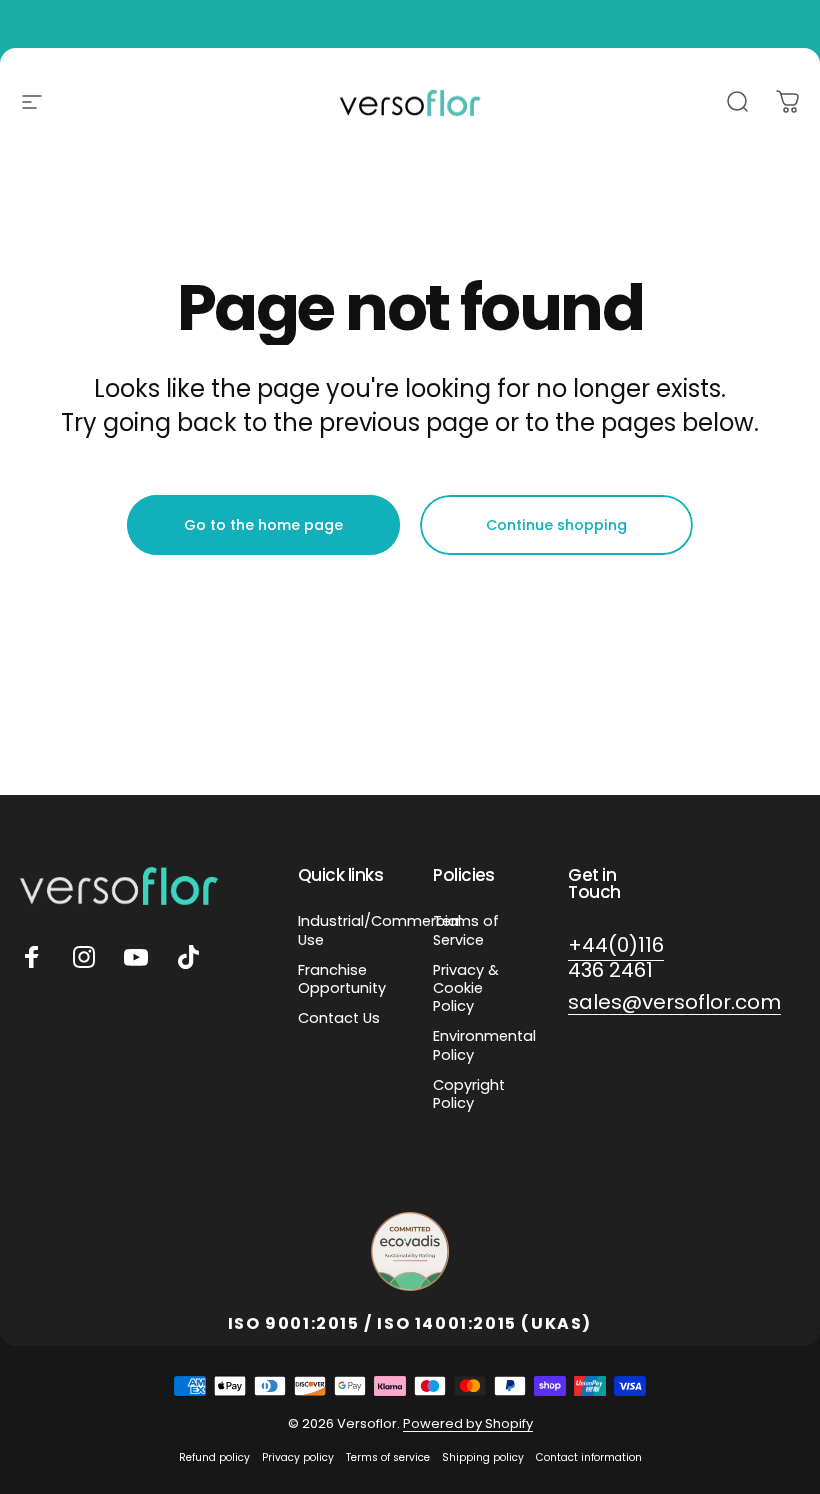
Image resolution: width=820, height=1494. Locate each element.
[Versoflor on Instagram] (84, 957)
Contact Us (339, 1018)
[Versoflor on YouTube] (136, 957)
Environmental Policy (484, 1045)
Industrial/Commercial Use (379, 930)
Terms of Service (466, 930)
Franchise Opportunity (342, 979)
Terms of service (388, 1457)
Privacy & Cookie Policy (466, 988)
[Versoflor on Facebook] (32, 957)
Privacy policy (298, 1457)
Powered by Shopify (468, 1423)
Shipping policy (483, 1457)
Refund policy (214, 1457)
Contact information (589, 1457)
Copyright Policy (469, 1094)
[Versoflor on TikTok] (188, 957)
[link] (616, 958)
